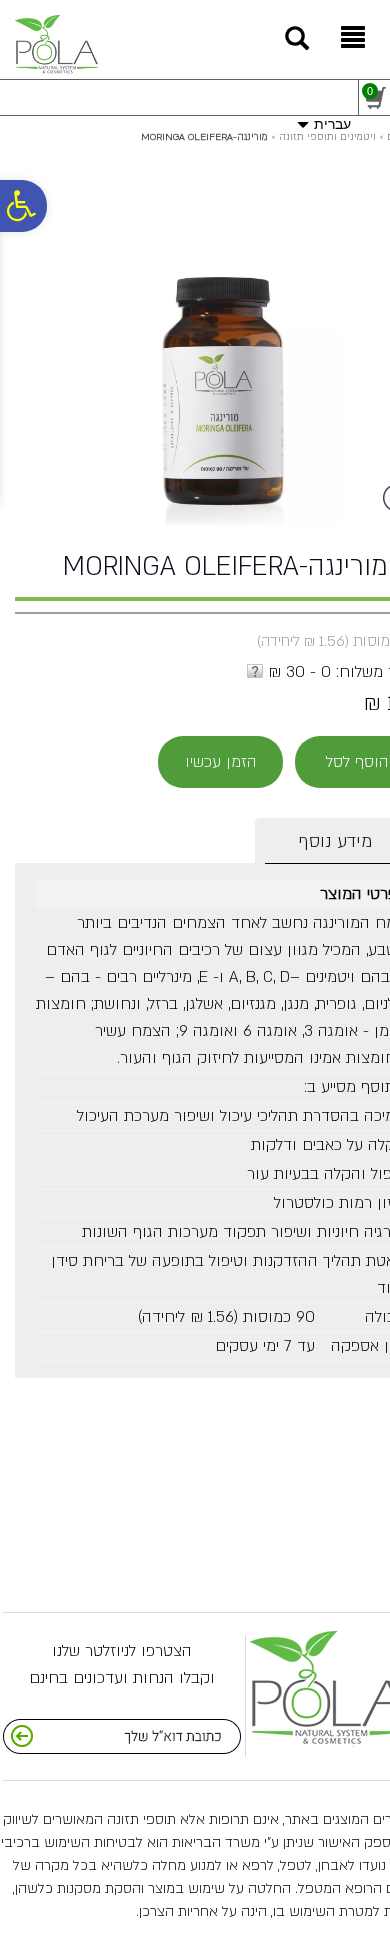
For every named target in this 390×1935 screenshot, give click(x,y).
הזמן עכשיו (221, 762)
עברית (332, 124)
